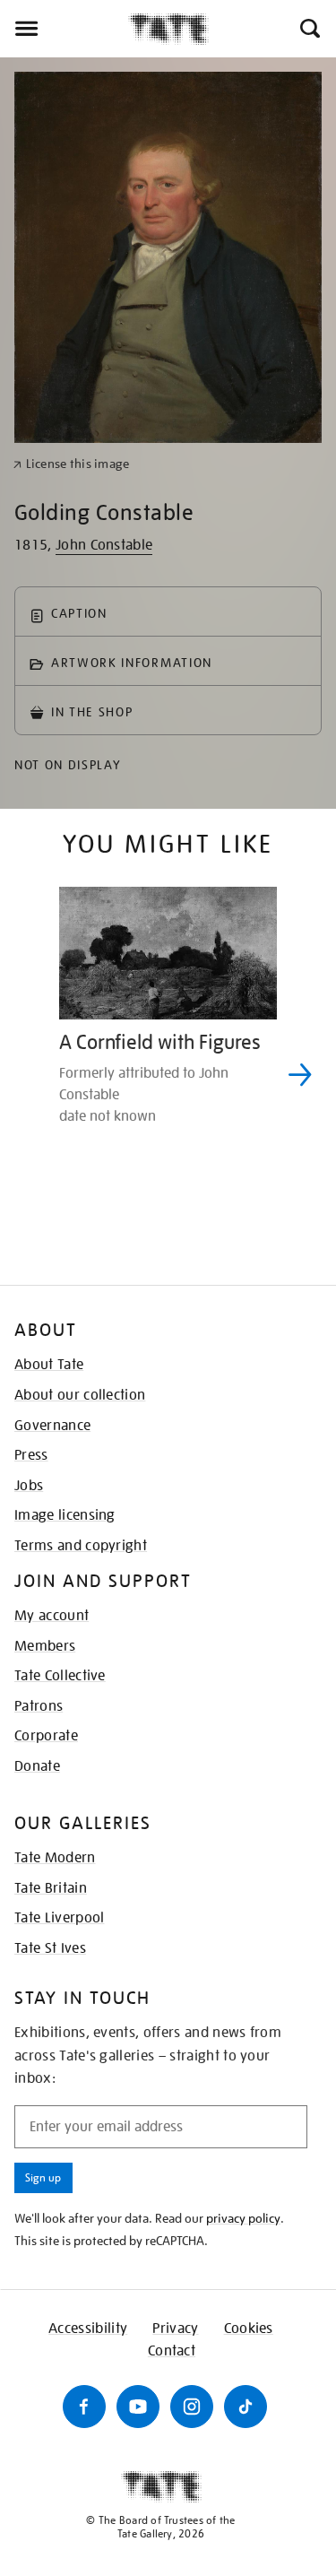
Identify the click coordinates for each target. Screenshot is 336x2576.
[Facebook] (84, 2407)
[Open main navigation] (64, 29)
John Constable (104, 545)
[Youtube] (138, 2407)
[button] (309, 29)
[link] (71, 464)
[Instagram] (192, 2407)
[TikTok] (246, 2407)
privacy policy (243, 2218)
